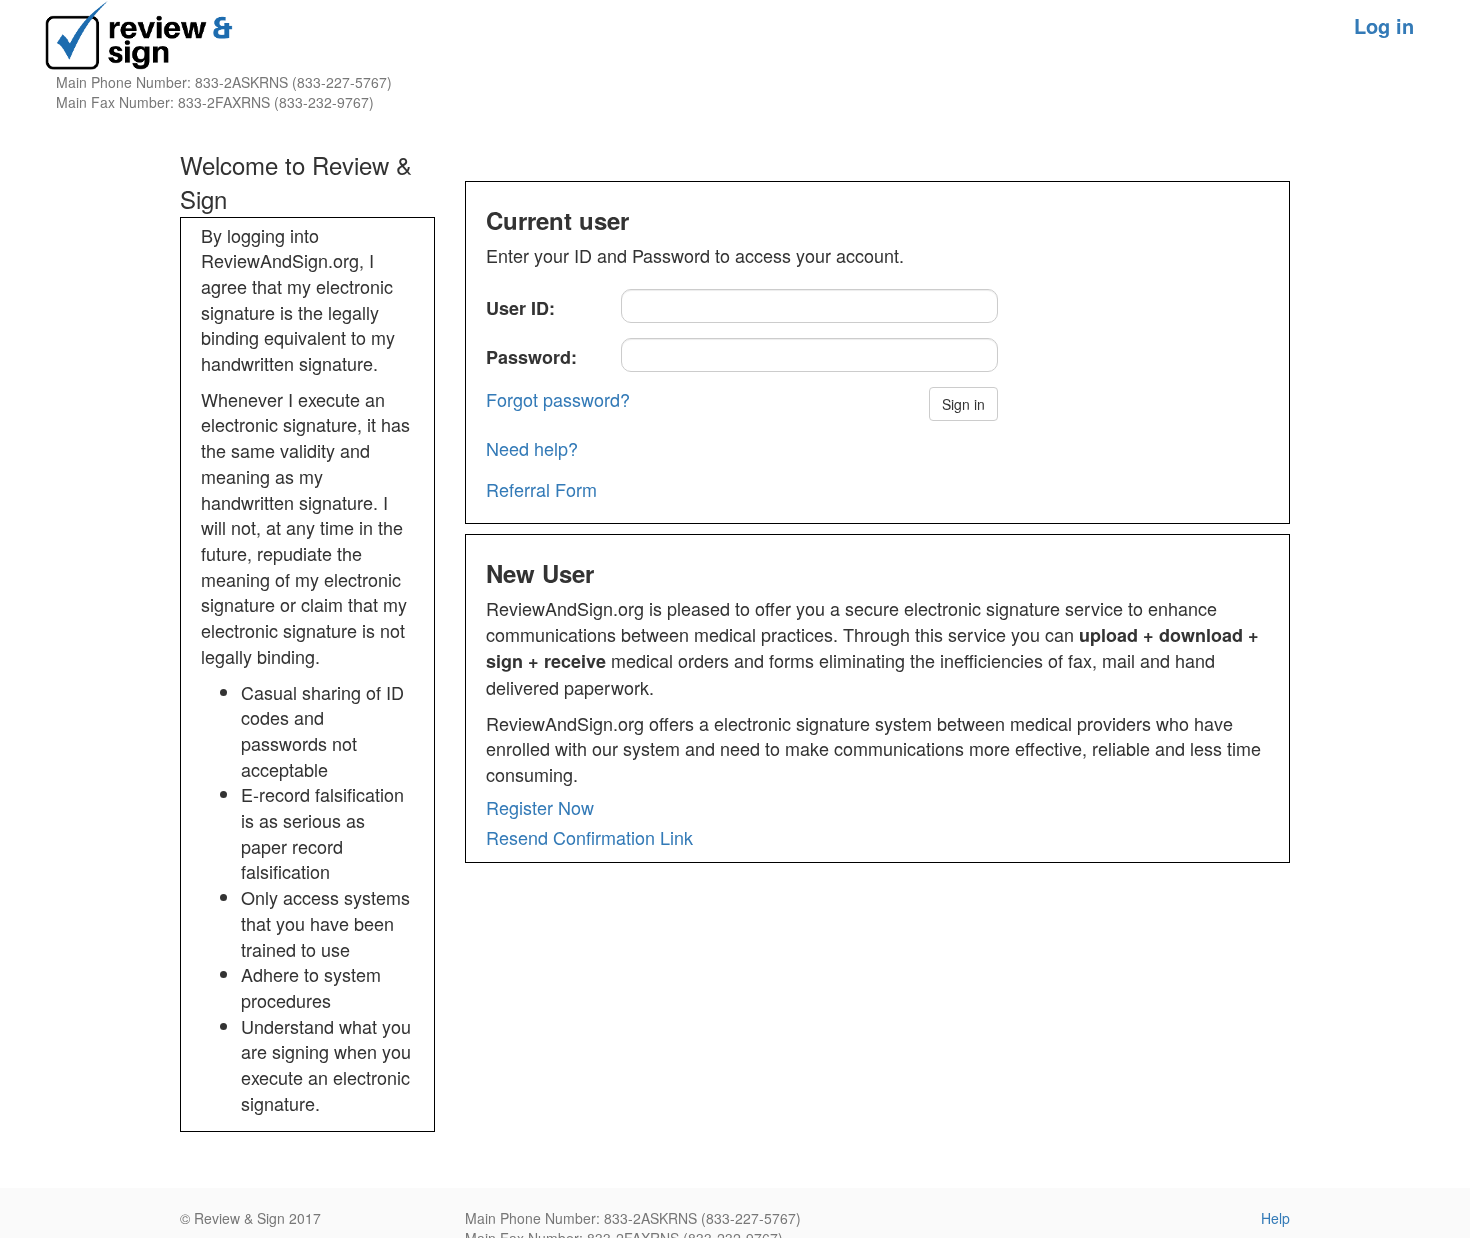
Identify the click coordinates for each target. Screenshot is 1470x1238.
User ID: (520, 308)
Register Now (540, 807)
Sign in (963, 404)
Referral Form (541, 489)
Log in (1384, 25)
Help (1275, 1218)
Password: (531, 357)
